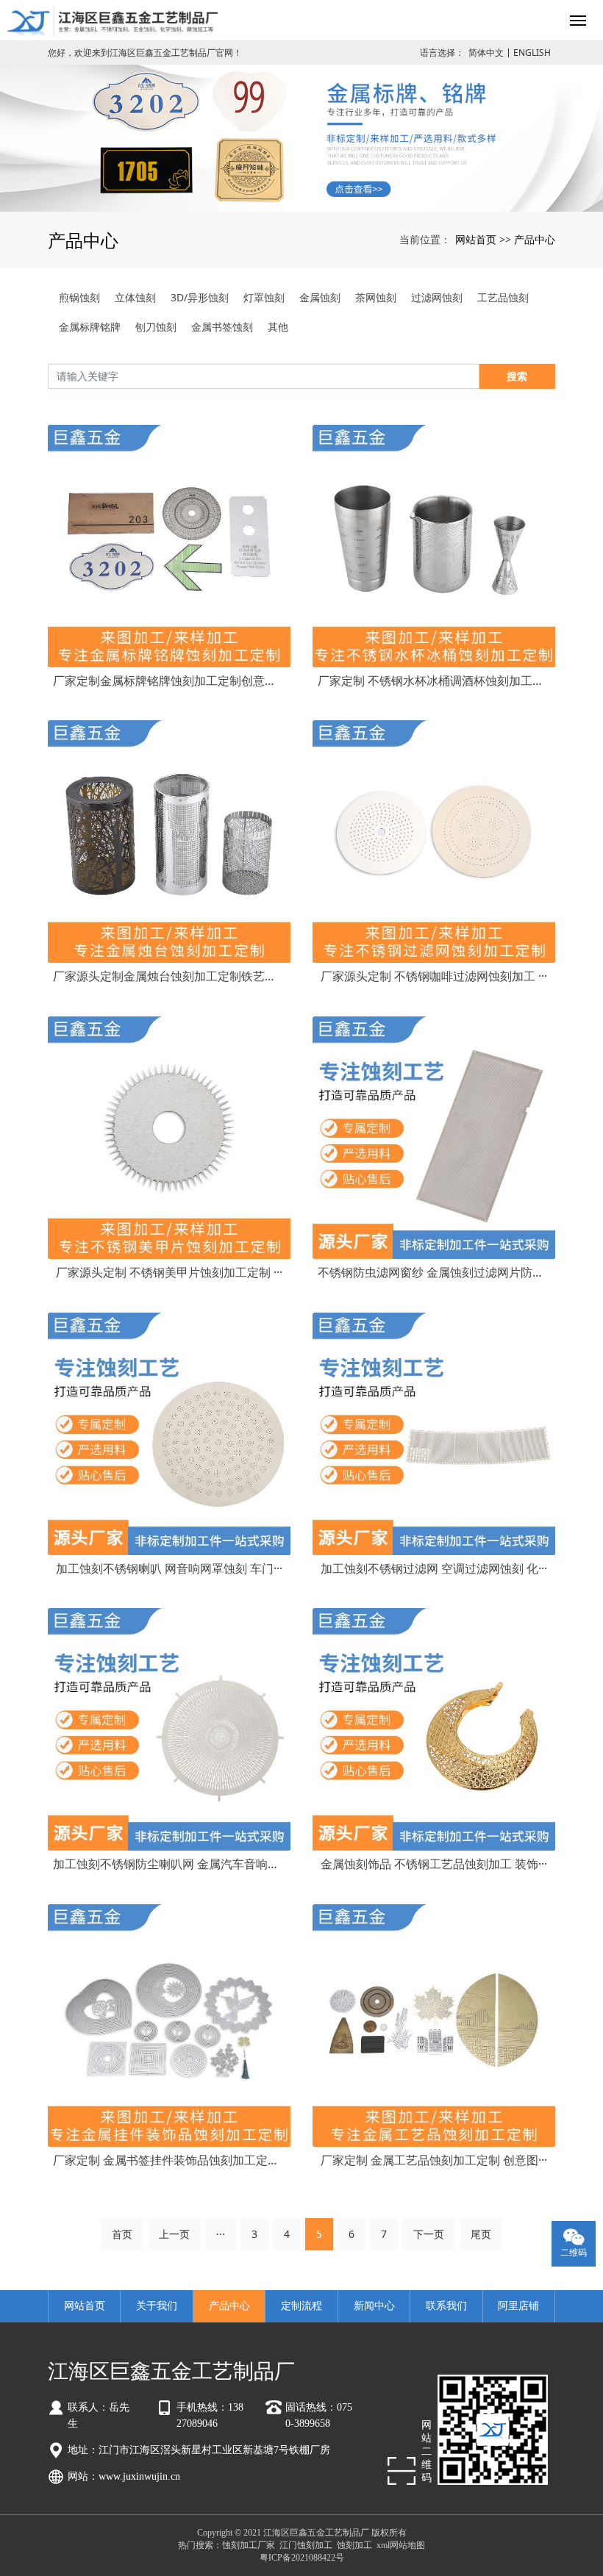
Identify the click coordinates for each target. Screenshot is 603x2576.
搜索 (517, 376)
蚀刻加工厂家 (249, 2545)
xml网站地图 (401, 2545)
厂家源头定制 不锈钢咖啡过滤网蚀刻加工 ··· (434, 976)
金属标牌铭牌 (90, 327)
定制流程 (301, 2306)
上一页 (174, 2234)
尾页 (481, 2234)
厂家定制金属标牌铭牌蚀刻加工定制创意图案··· (169, 681)
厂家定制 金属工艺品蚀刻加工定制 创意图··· (434, 2160)
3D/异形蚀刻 (200, 297)
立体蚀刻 (135, 297)
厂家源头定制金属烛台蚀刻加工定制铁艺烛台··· (169, 976)
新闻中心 (374, 2306)
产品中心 (535, 239)
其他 (278, 327)
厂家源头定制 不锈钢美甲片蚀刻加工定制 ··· (169, 1272)
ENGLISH (532, 53)
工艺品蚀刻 (503, 297)
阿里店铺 (518, 2306)
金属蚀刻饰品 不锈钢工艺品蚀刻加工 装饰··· (434, 1864)
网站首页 (476, 239)
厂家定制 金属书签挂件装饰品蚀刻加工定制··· (169, 2160)
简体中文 (486, 53)
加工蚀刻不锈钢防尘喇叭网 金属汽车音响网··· (169, 1864)
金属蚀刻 (320, 297)
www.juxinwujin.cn (139, 2476)
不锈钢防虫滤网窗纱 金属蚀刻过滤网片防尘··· (434, 1272)
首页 (122, 2234)
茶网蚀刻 (376, 297)
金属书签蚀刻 (222, 327)
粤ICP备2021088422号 (302, 2558)
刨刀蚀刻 (156, 327)
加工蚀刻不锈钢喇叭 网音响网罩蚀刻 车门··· (169, 1568)
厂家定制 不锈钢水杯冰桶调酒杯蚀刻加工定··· (434, 681)
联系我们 (446, 2306)
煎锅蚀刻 (79, 297)
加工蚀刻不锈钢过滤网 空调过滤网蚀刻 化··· (434, 1568)
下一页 (429, 2234)
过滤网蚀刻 (437, 297)
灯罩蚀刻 (264, 297)
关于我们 (157, 2306)
